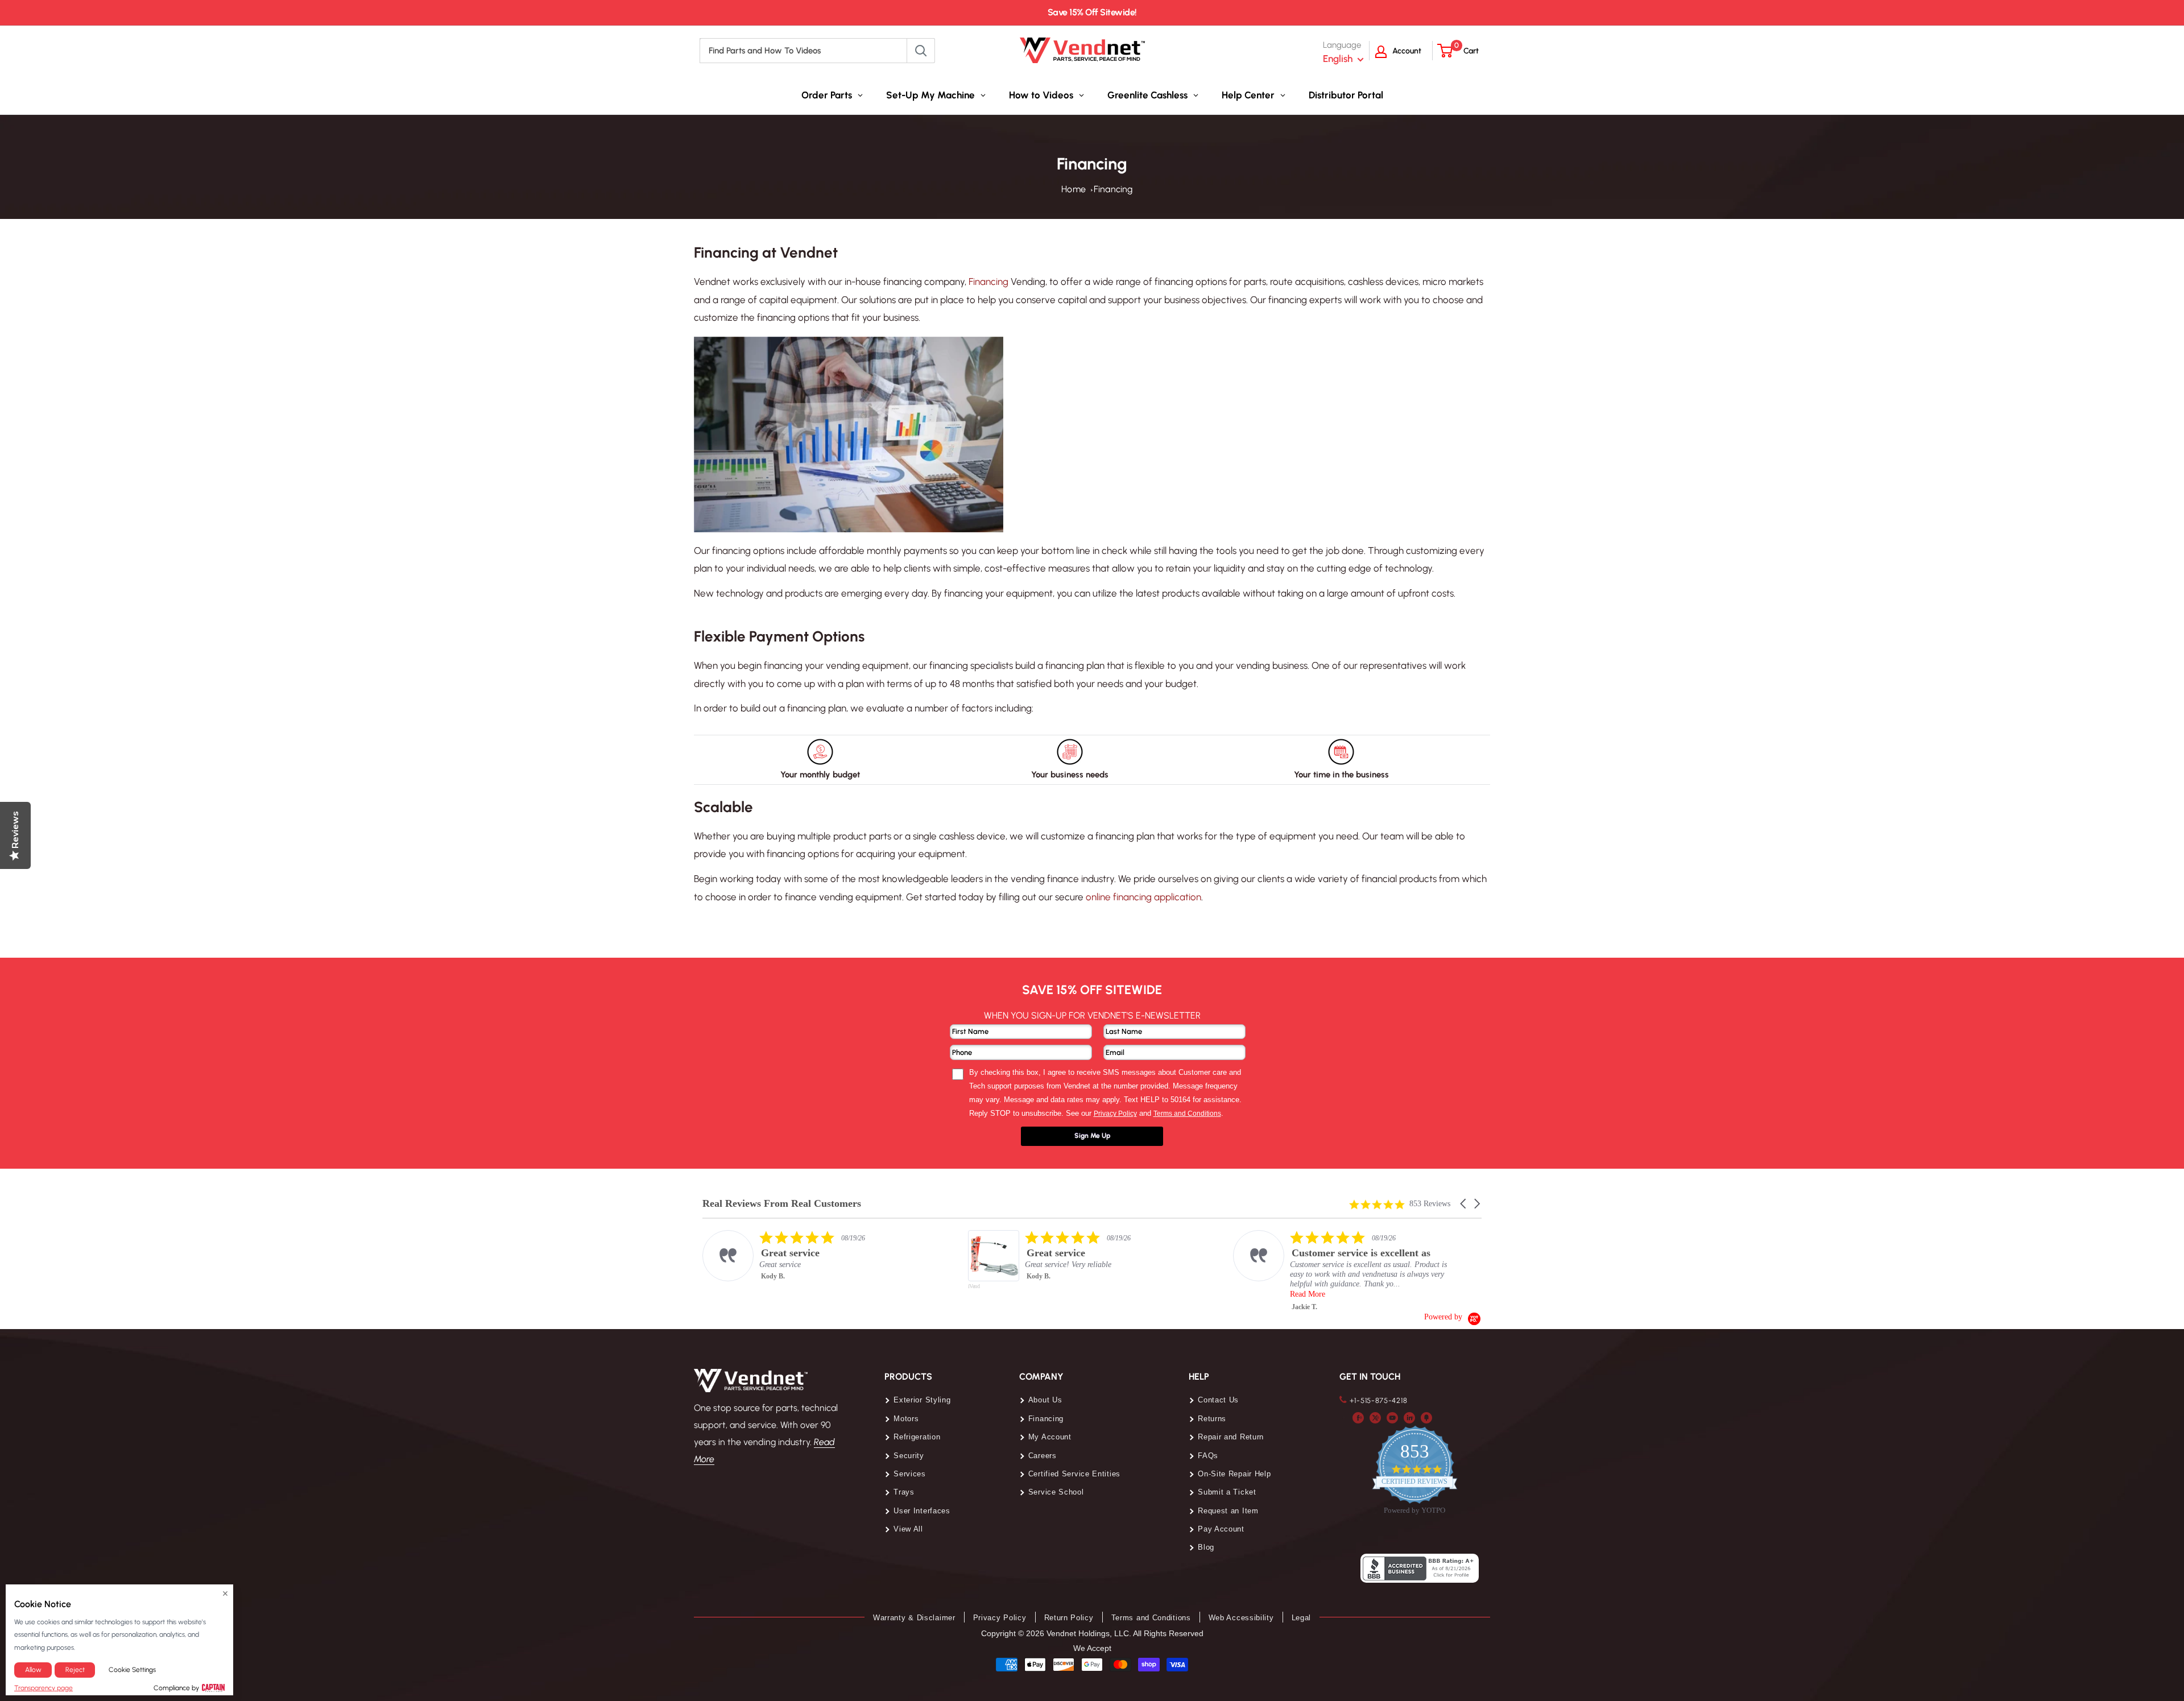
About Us (1045, 1400)
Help (1199, 1377)
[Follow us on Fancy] (1426, 1417)
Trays (904, 1492)
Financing (1113, 189)
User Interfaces (922, 1511)
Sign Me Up (1092, 1136)
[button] (1464, 1204)
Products (908, 1377)
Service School (1056, 1492)
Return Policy (1069, 1618)
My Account (1050, 1437)
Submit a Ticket (1227, 1492)
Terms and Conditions (1151, 1618)
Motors (906, 1419)
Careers (1043, 1456)
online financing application (1143, 897)
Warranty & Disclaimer (914, 1618)
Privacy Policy (1000, 1618)
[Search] (921, 51)
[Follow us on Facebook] (1358, 1417)
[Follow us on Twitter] (1375, 1417)
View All (908, 1529)
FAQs (1208, 1456)
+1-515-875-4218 (1379, 1400)
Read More (1308, 1294)
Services (910, 1474)
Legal (1302, 1618)
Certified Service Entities (1074, 1474)
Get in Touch (1370, 1377)
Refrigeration (917, 1437)
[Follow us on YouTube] (1392, 1417)
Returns (1212, 1419)
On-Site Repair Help (1234, 1474)
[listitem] (817, 1256)
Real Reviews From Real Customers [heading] (782, 1204)
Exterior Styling (922, 1400)
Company (1041, 1377)
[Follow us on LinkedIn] (1409, 1417)
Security (909, 1456)
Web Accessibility (1241, 1618)
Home (1074, 189)
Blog (1206, 1547)
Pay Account (1221, 1529)
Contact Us (1218, 1400)
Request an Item (1228, 1511)
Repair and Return (1231, 1437)
